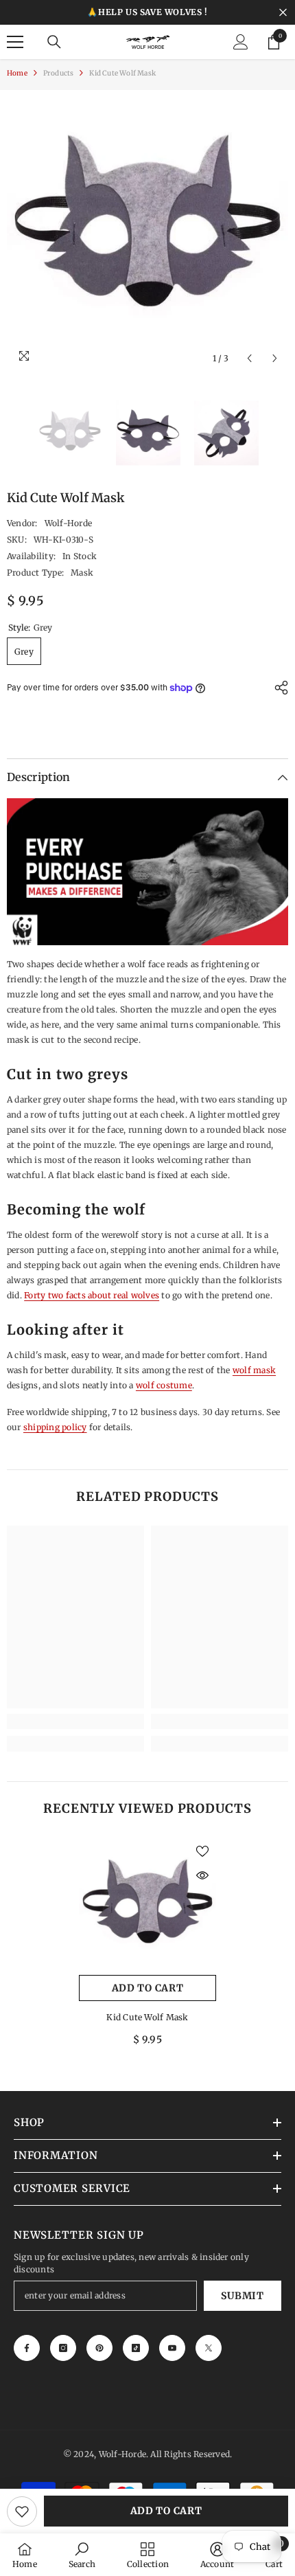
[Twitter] (209, 2348)
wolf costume (164, 1385)
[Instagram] (63, 2348)
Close (283, 13)
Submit (242, 2296)
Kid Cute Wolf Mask (147, 2017)
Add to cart (166, 2511)
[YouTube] (172, 2348)
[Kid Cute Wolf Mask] (147, 1906)
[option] (147, 231)
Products (59, 73)
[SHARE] (278, 688)
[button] (249, 358)
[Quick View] (202, 1875)
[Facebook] (27, 2348)
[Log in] (241, 42)
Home (17, 73)
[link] (75, 1721)
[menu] (15, 42)
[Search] (54, 42)
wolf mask (254, 1370)
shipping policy (55, 1427)
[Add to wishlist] (22, 2511)
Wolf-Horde (68, 523)
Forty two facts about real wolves (92, 1295)
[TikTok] (136, 2348)
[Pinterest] (99, 2348)
